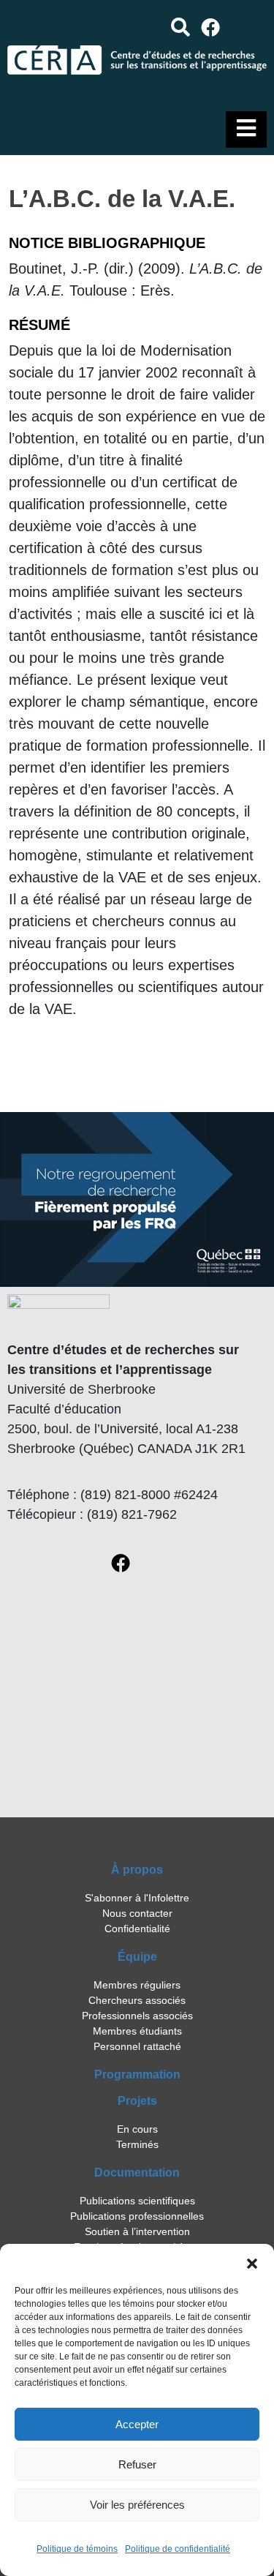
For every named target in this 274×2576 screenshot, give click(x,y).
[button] (252, 2262)
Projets (137, 2101)
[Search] (180, 27)
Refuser (137, 2464)
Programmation (137, 2074)
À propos (137, 1870)
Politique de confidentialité (178, 2549)
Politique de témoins (77, 2549)
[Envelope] (248, 27)
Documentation (137, 2173)
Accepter (137, 2424)
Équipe (137, 1957)
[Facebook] (211, 27)
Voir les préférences (137, 2505)
